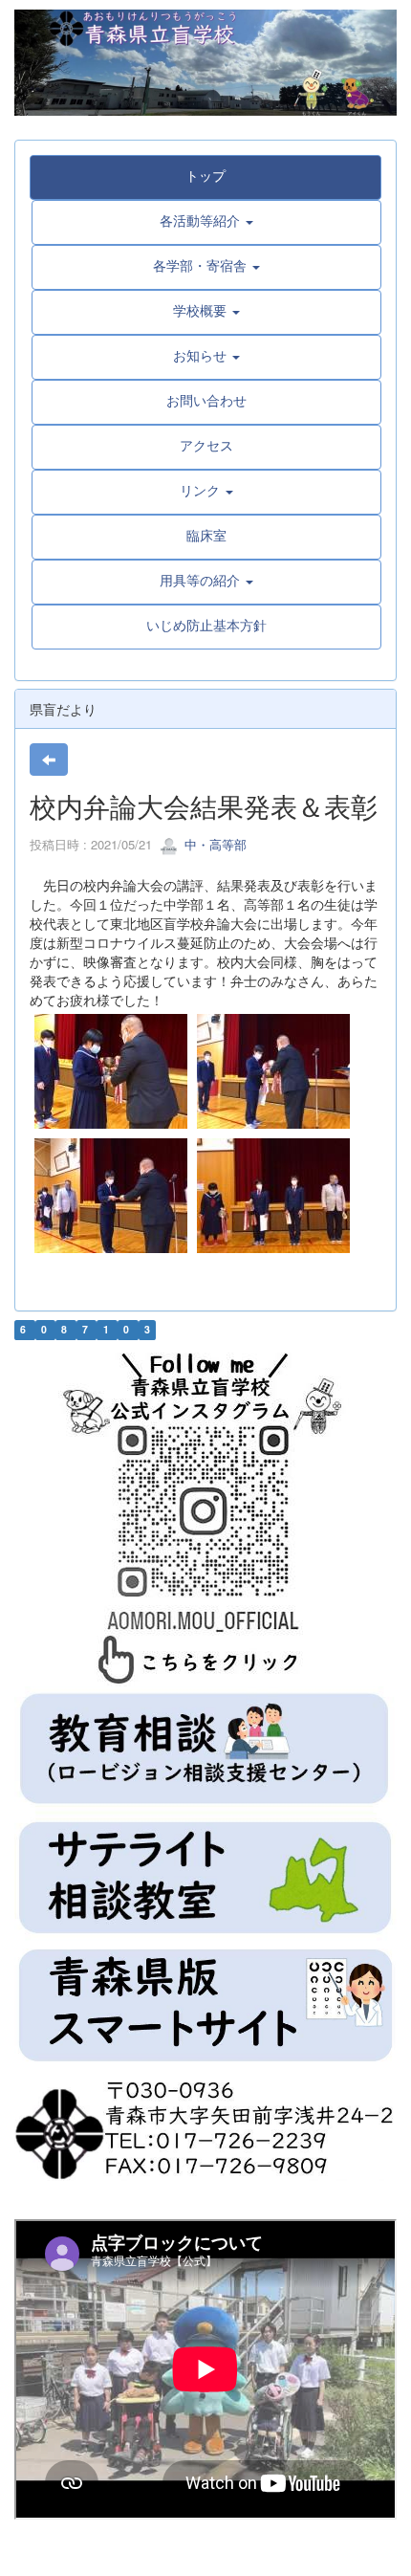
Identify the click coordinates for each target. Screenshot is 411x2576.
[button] (206, 220)
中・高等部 (214, 844)
